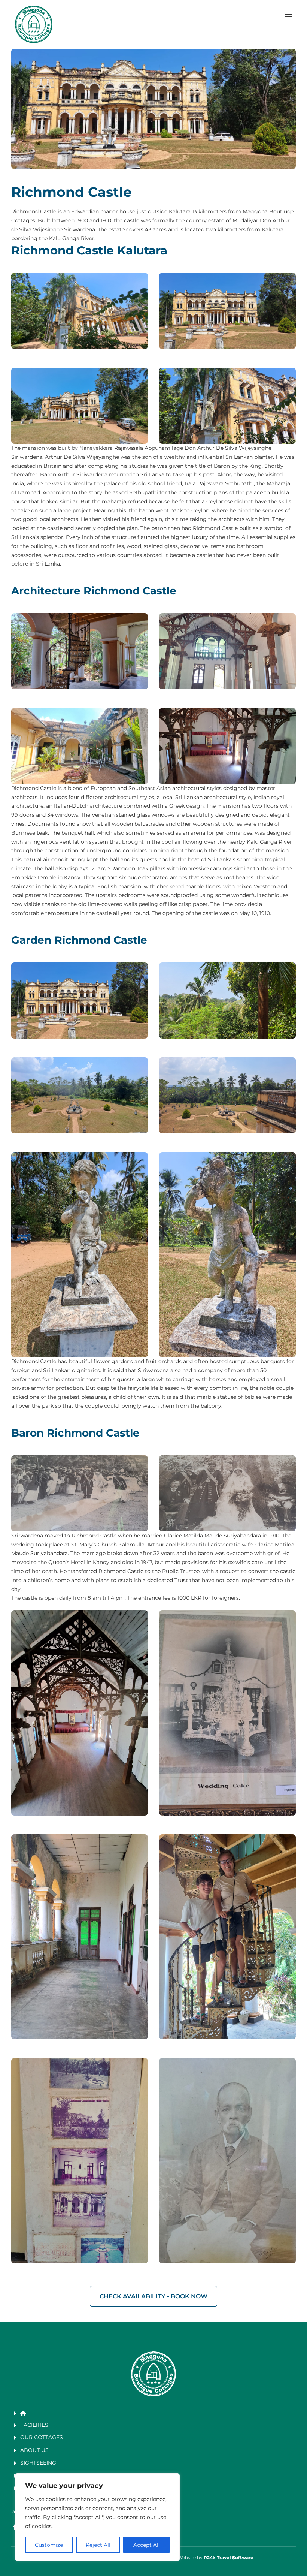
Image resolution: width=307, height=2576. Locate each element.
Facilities (34, 2425)
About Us (34, 2450)
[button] (288, 17)
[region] (97, 2517)
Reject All (98, 2545)
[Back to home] (34, 24)
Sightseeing (38, 2463)
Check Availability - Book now (153, 2296)
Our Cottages (42, 2437)
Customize (49, 2545)
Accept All (147, 2545)
